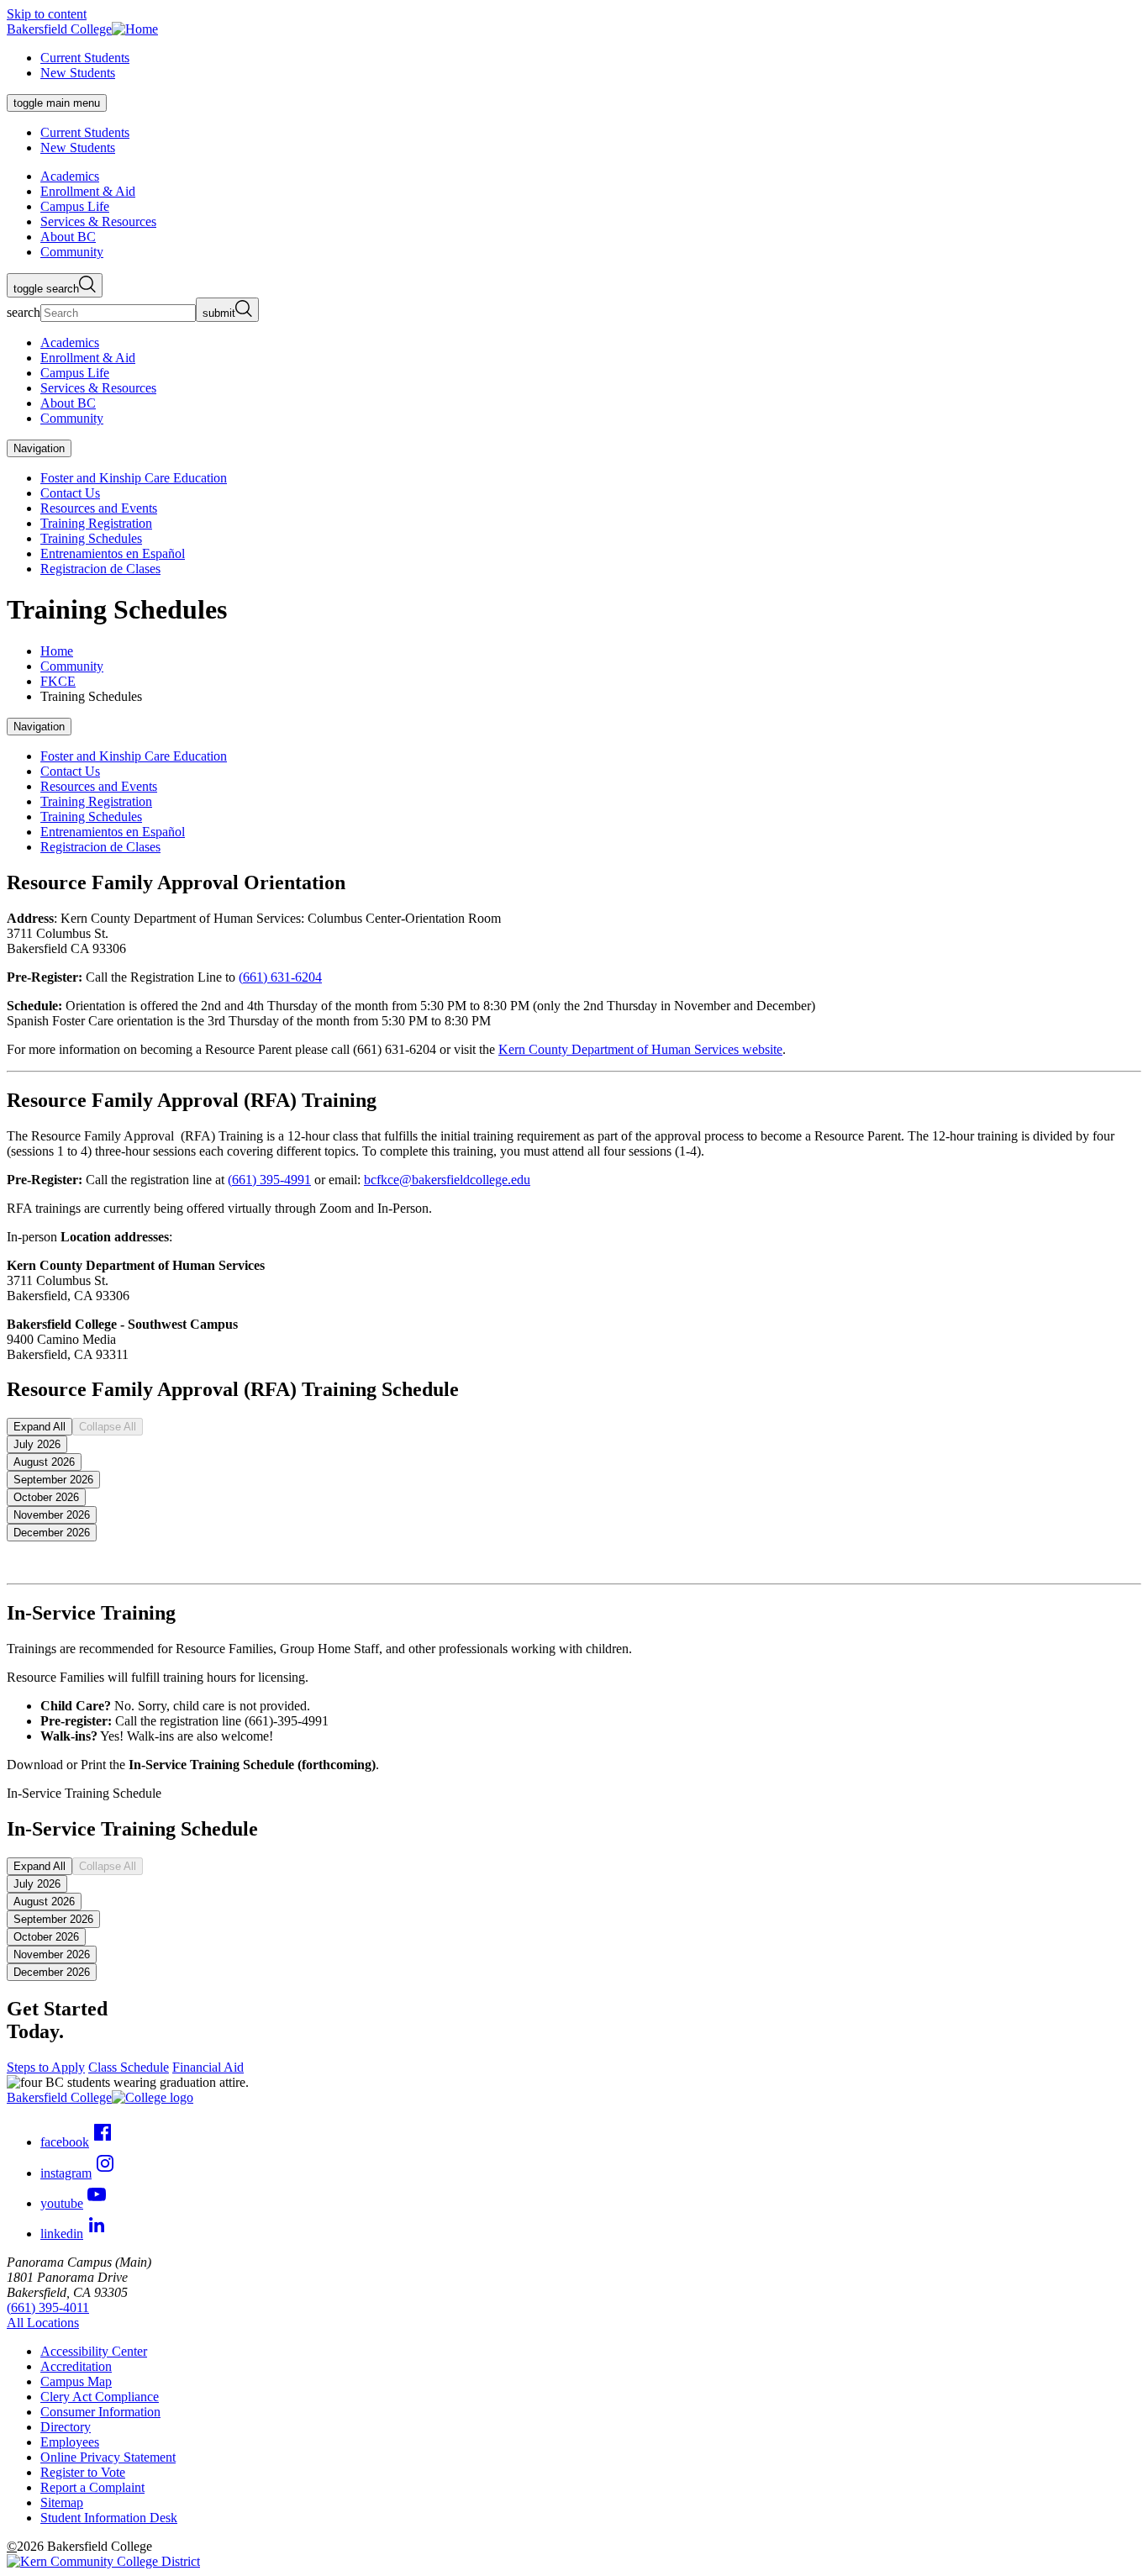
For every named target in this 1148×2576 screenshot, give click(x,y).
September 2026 (53, 1480)
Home (57, 651)
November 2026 (52, 1515)
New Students (78, 73)
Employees (70, 2442)
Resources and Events (99, 508)
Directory (66, 2427)
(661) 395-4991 (269, 1180)
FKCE (58, 681)
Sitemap (62, 2502)
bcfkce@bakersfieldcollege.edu (447, 1180)
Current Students (85, 58)
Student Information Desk (109, 2518)
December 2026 (52, 1533)
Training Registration (96, 523)
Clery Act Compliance (100, 2397)
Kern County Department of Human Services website (640, 1049)
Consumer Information (100, 2412)
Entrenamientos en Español (113, 553)
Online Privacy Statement (108, 2457)
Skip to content (47, 14)
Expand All (39, 1427)
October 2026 (46, 1497)
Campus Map (76, 2381)
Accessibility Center (94, 2351)
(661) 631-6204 (280, 977)
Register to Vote (83, 2472)
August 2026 (44, 1462)
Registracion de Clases (100, 569)
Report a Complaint (92, 2487)
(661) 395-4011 (48, 2307)
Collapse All (108, 1427)
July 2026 (37, 1444)
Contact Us (70, 493)
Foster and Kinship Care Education (134, 478)
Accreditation (76, 2366)
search (24, 312)
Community (72, 666)
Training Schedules (91, 538)
